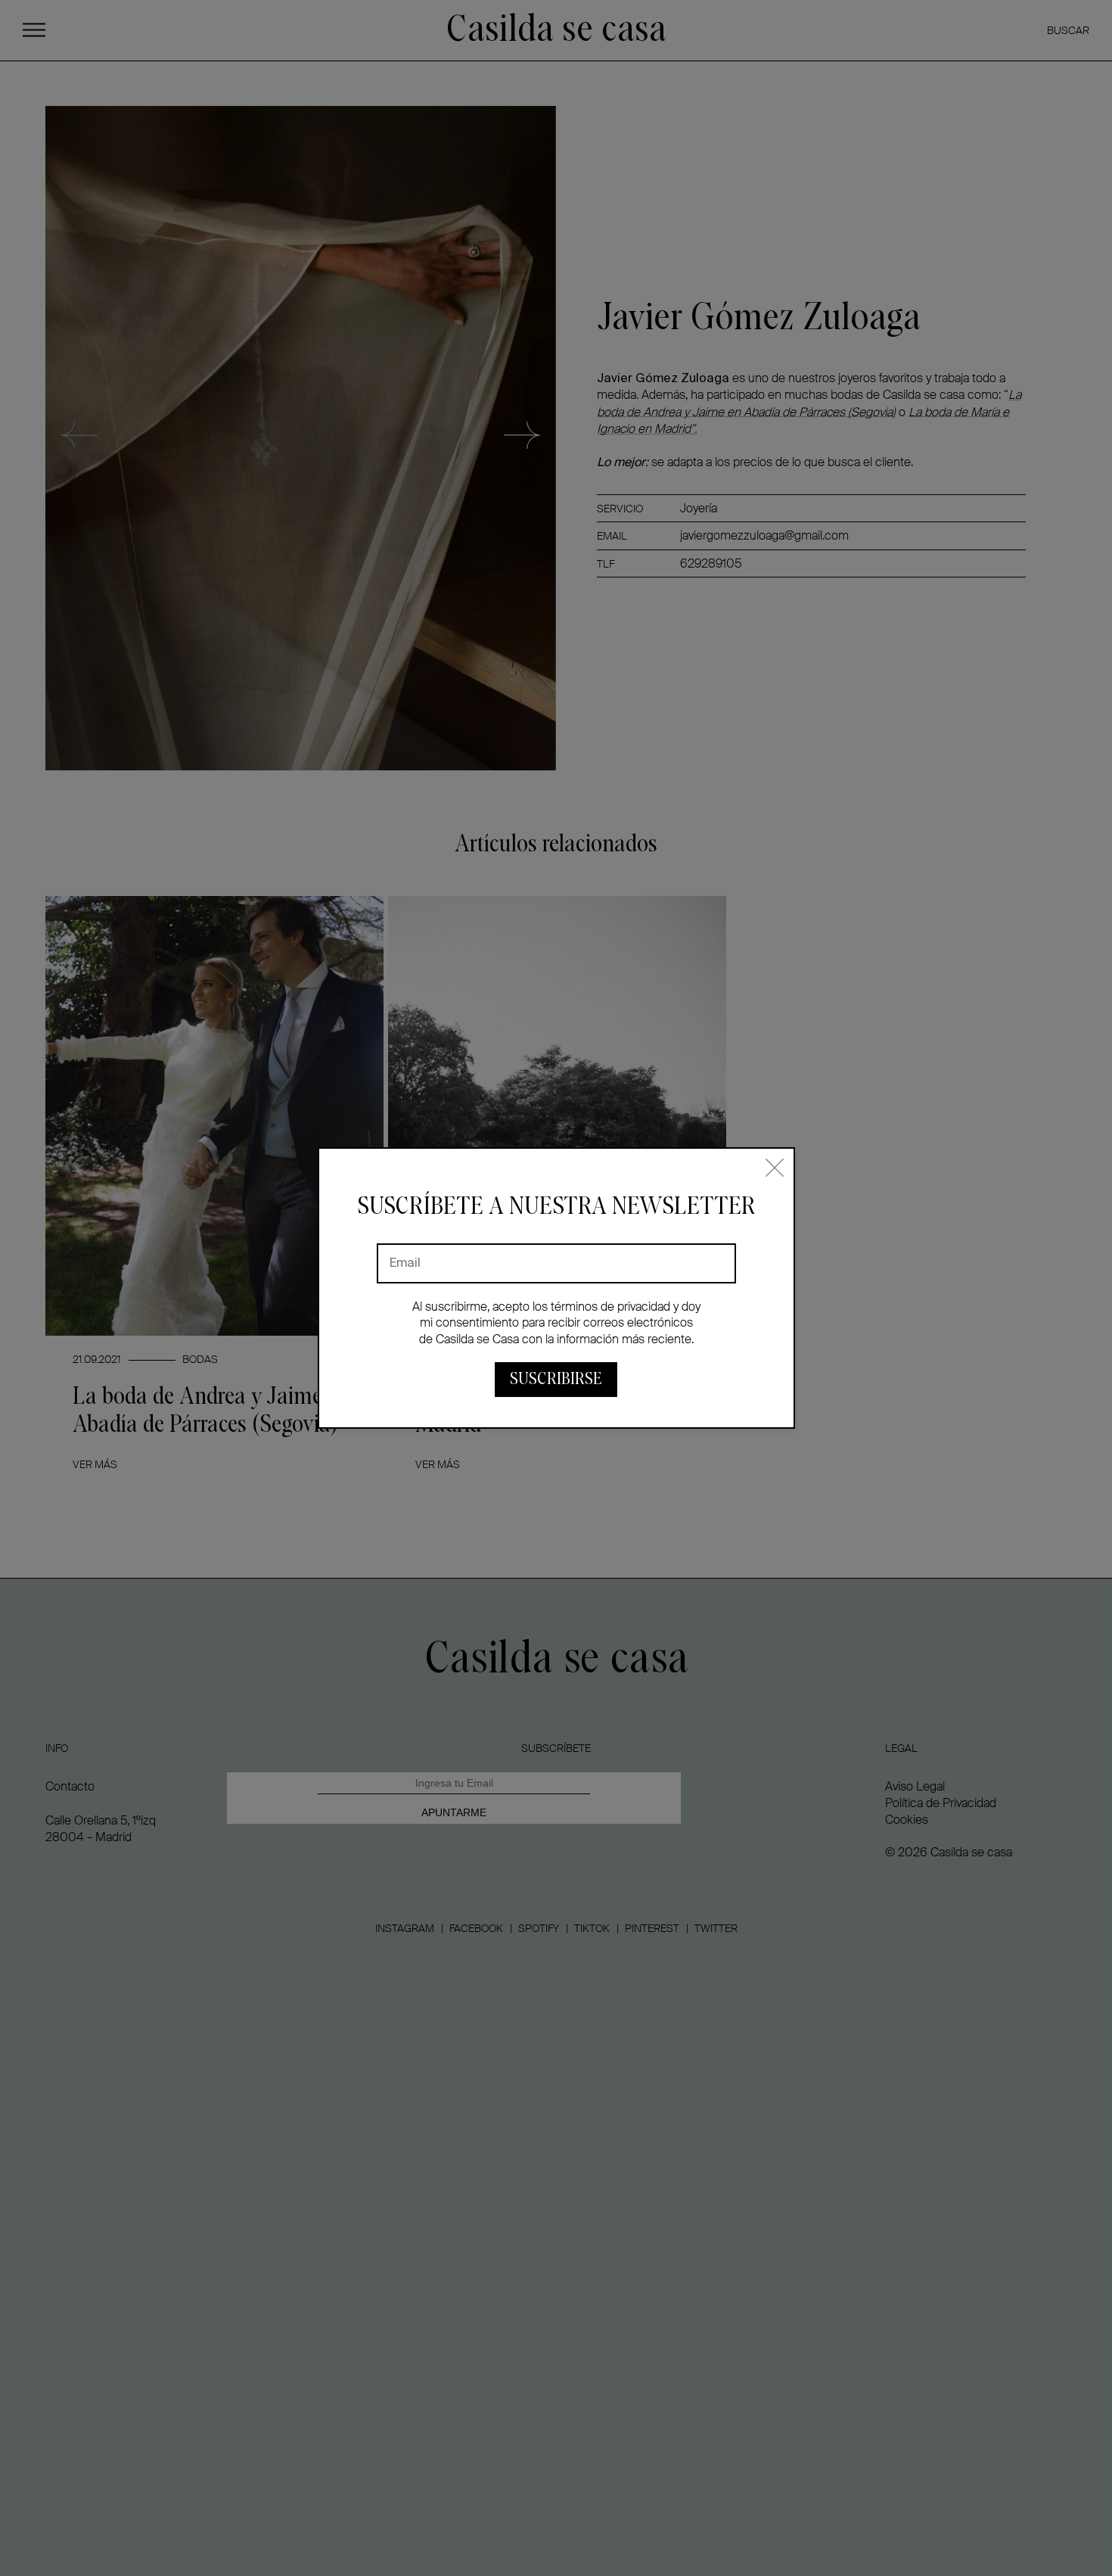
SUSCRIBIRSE (556, 1379)
